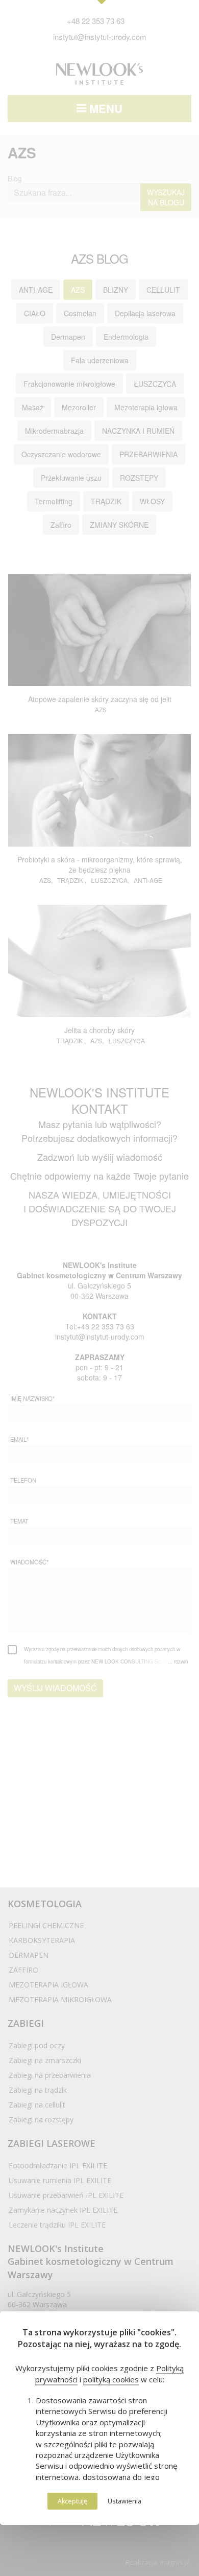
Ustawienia (125, 2501)
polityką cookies (111, 2379)
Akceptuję (72, 2501)
